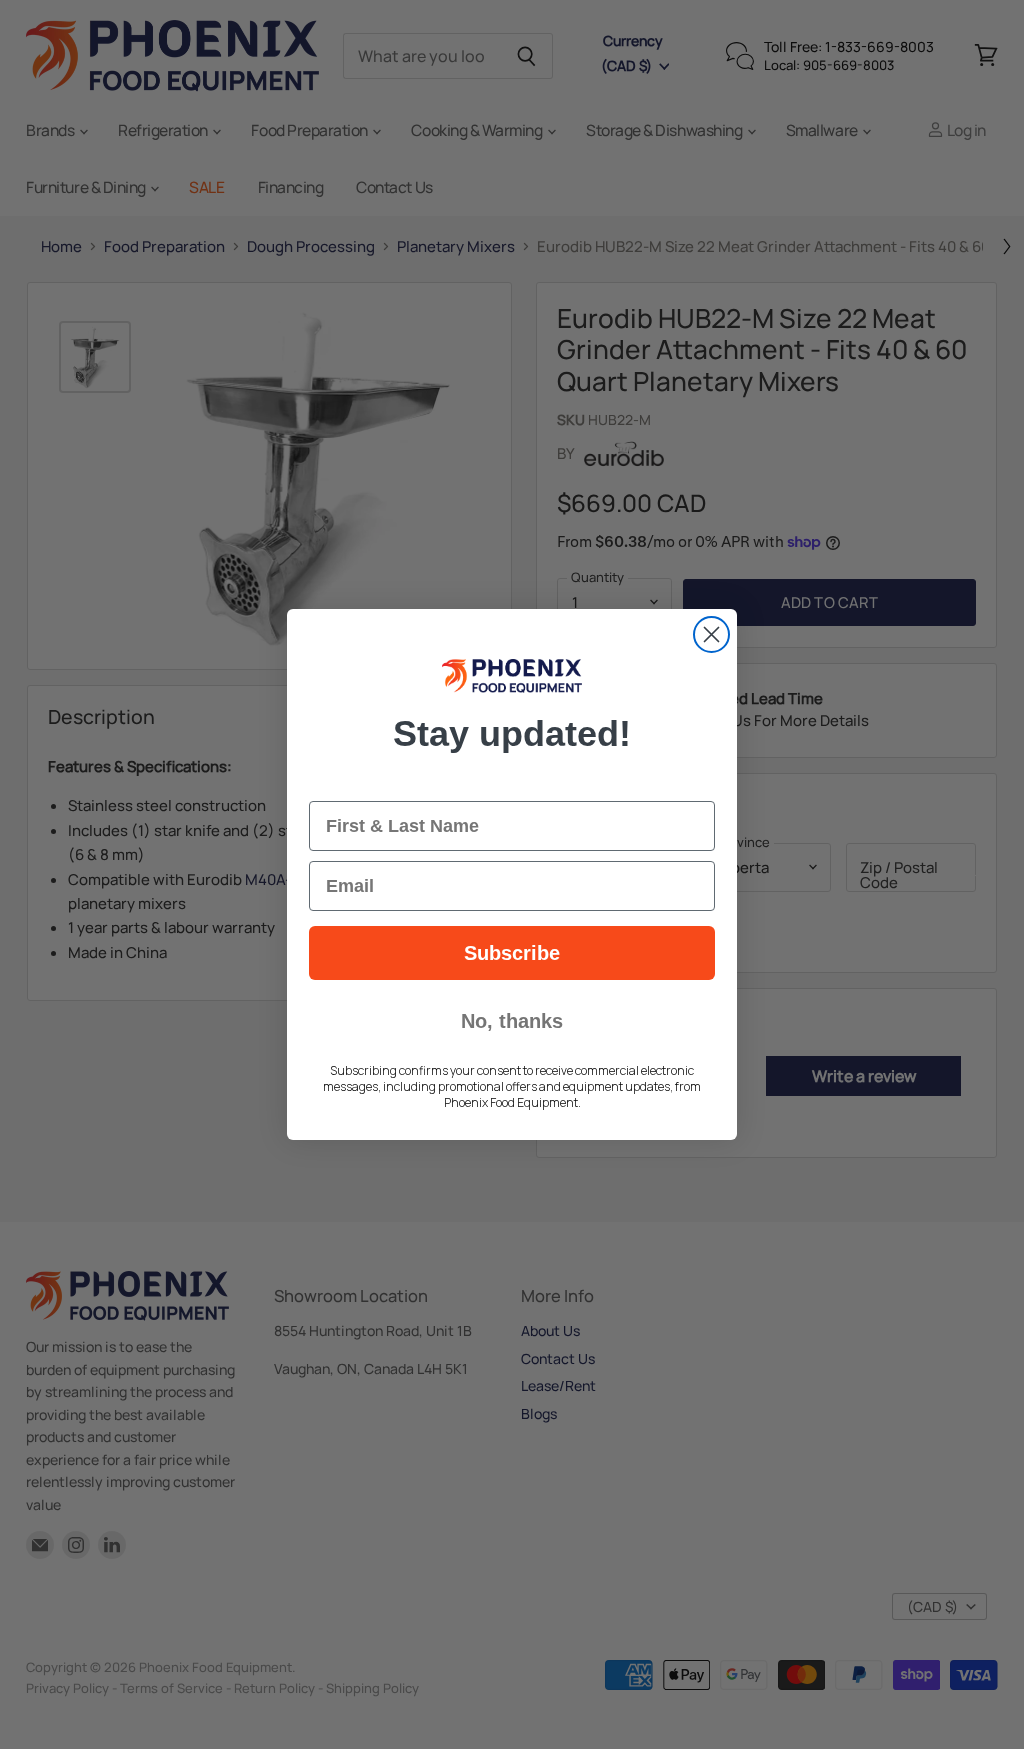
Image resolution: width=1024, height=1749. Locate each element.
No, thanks (512, 1021)
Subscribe (512, 953)
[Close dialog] (711, 634)
